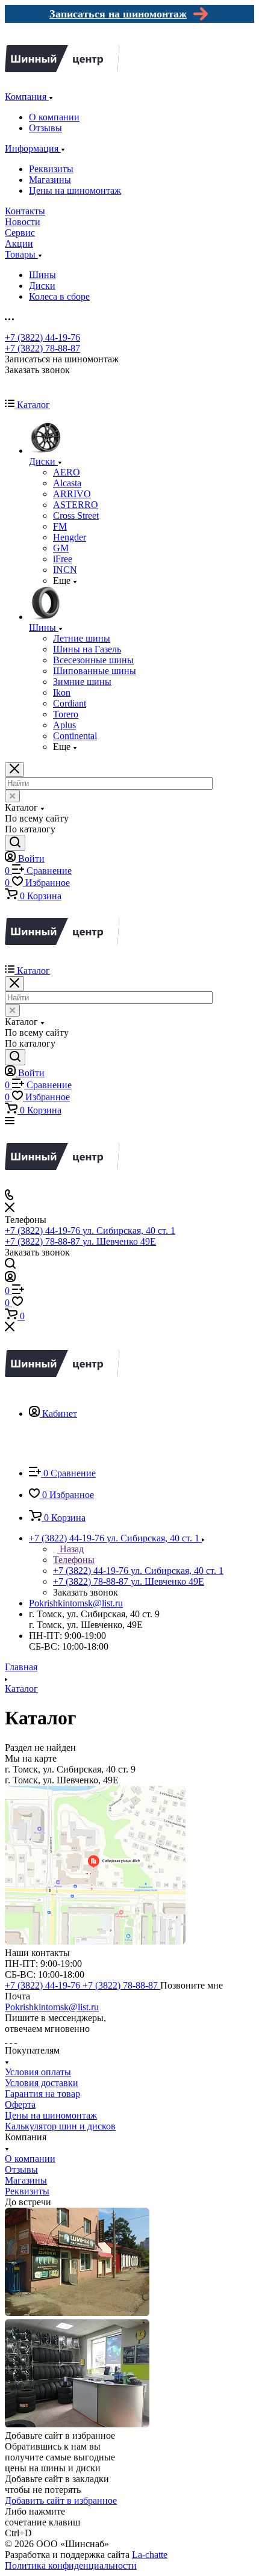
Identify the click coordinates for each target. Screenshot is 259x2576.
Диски (42, 286)
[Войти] (10, 1279)
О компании (54, 117)
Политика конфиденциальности (71, 2565)
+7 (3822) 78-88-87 (42, 348)
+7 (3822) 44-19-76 (42, 337)
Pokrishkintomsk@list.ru (76, 1603)
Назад (70, 1549)
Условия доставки (42, 2083)
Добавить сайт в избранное (61, 2500)
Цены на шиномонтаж (75, 190)
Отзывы (45, 128)
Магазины (50, 180)
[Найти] (15, 843)
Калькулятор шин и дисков (60, 2126)
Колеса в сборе (59, 296)
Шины (42, 275)
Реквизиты (51, 169)
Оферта (20, 2104)
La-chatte (150, 2555)
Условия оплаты (38, 2072)
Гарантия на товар (42, 2094)
